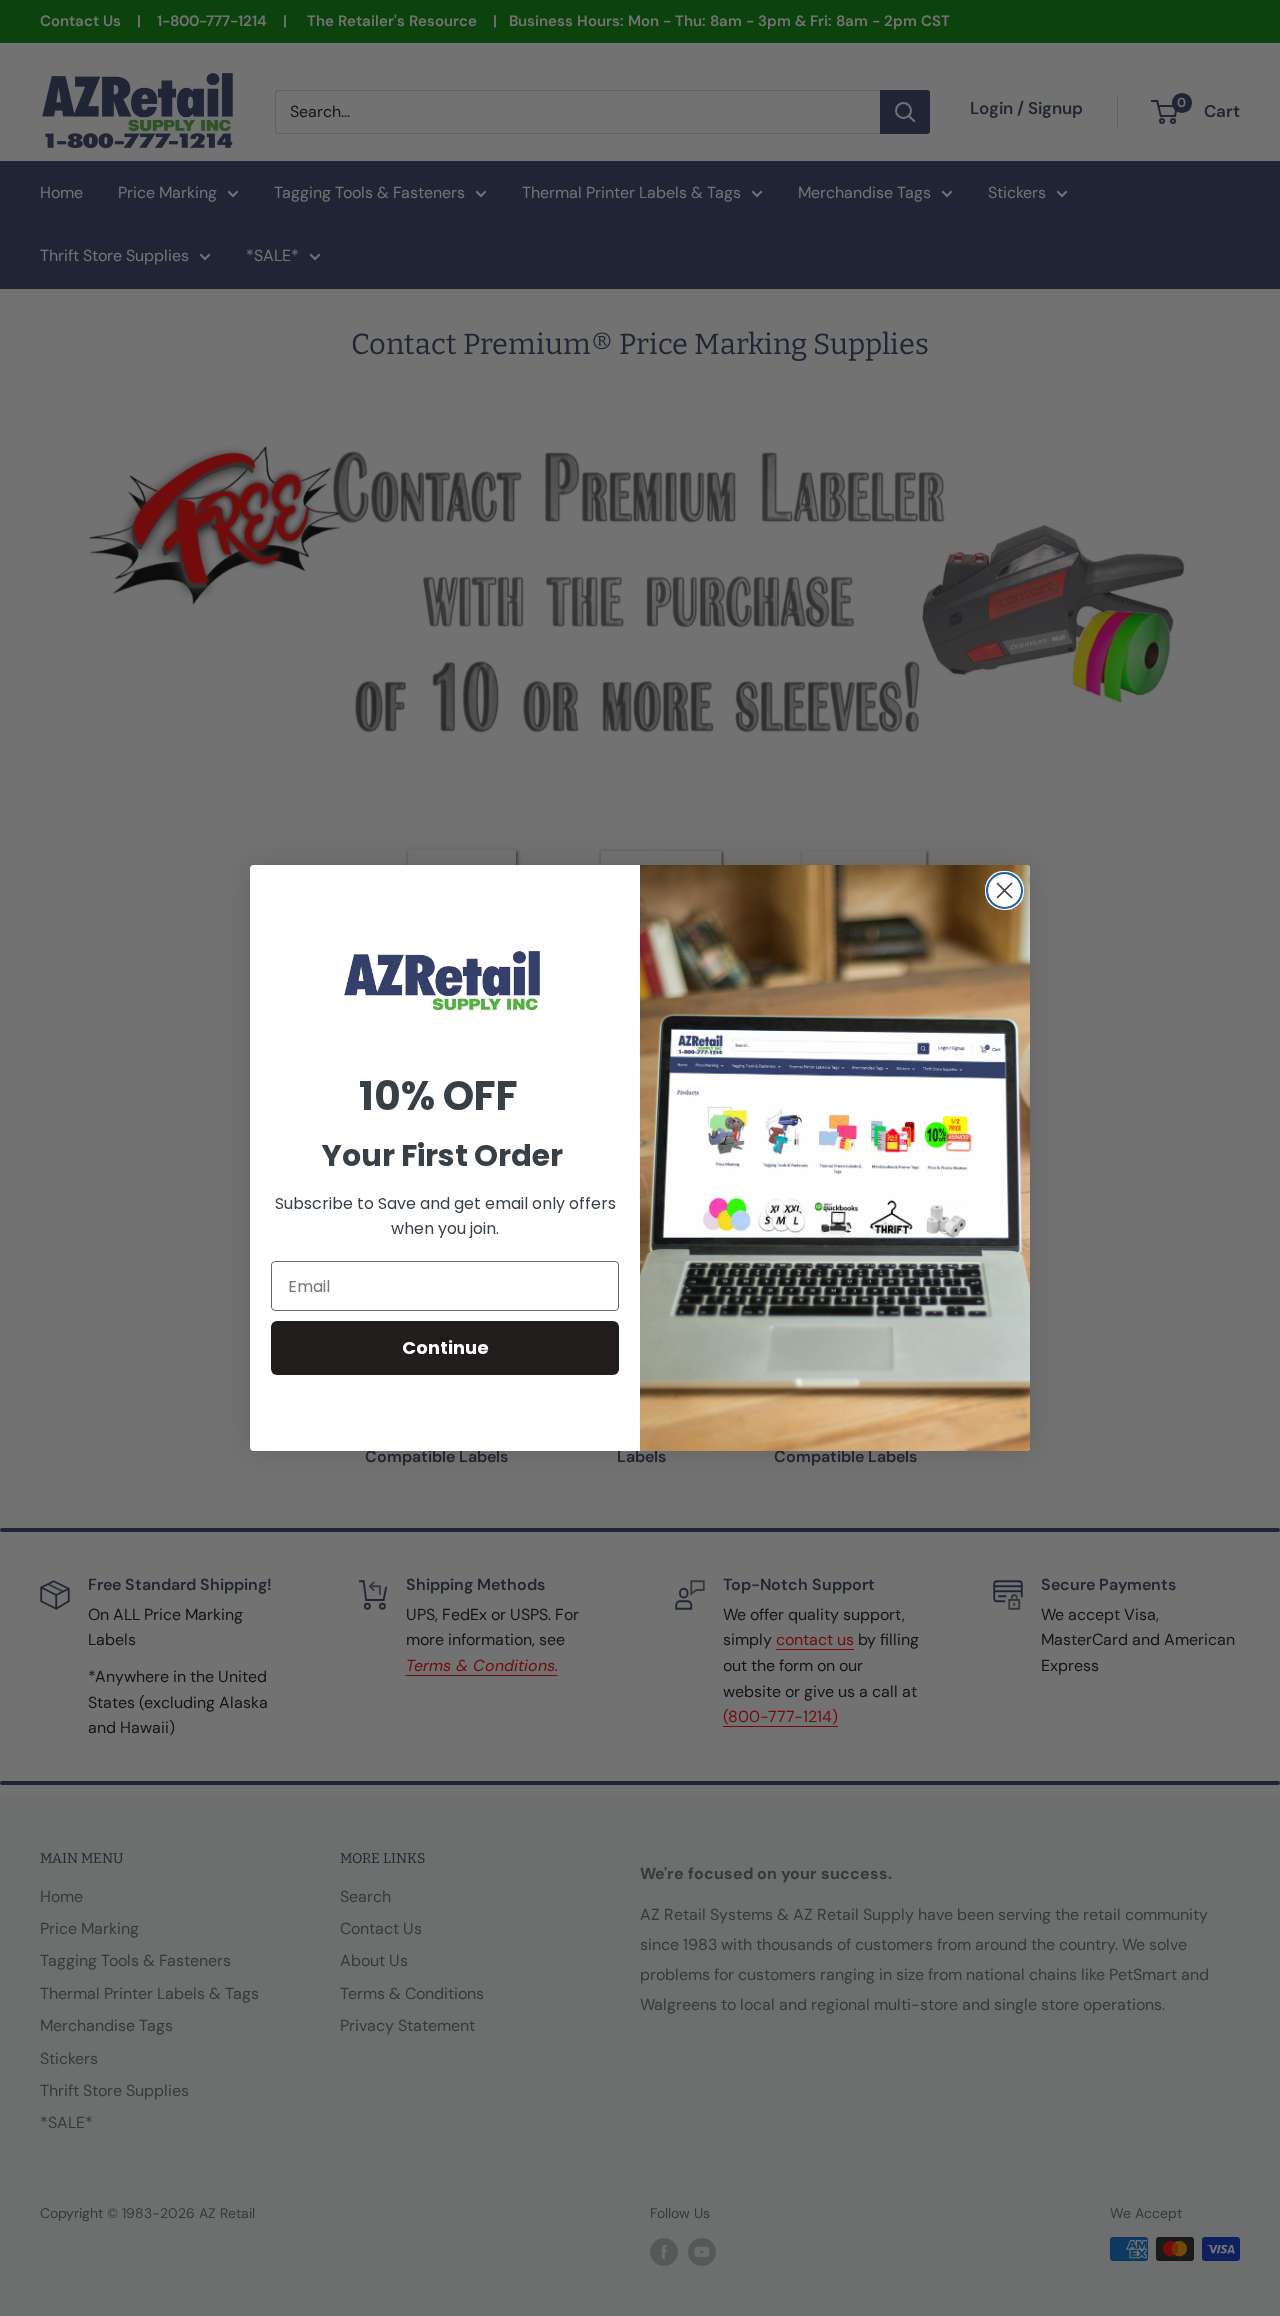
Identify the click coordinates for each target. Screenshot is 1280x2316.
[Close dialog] (1004, 890)
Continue (445, 1347)
